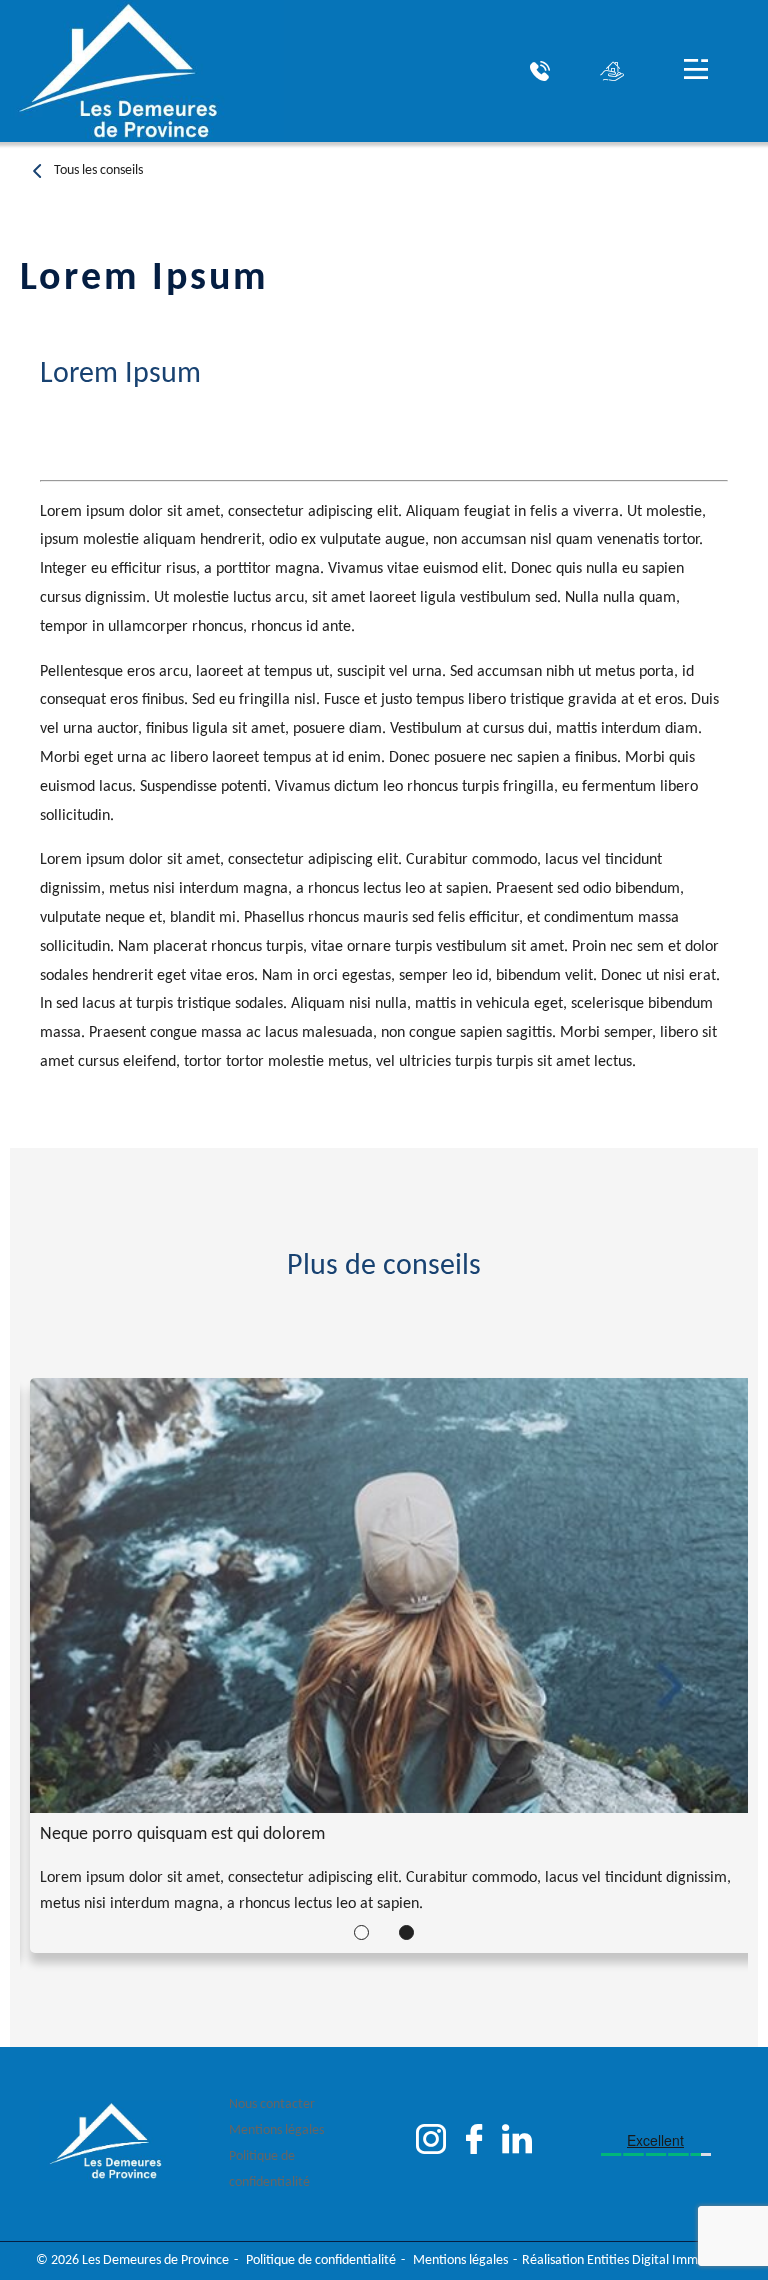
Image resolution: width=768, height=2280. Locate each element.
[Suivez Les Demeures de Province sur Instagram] (431, 2144)
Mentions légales (276, 2130)
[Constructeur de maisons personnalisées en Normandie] (142, 71)
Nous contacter (272, 2104)
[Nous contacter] (540, 71)
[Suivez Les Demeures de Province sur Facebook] (474, 2144)
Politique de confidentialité (269, 2169)
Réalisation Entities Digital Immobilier (627, 2260)
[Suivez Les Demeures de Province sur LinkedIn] (517, 2144)
